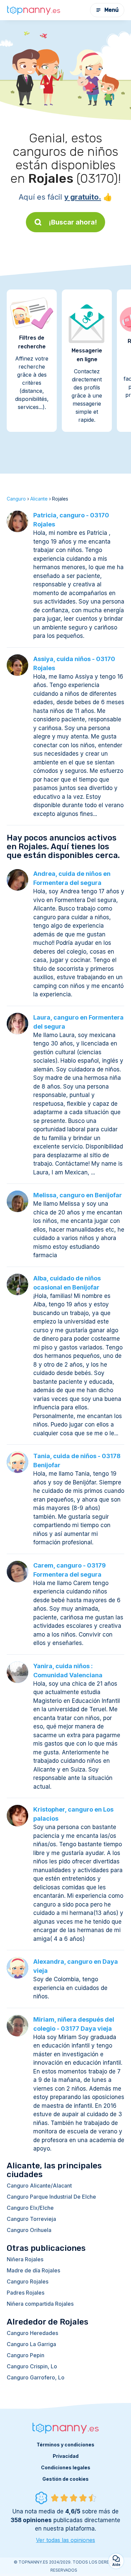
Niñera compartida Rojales (40, 2304)
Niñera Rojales (25, 2259)
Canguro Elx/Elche (30, 2208)
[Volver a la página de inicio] (34, 10)
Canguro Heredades (32, 2333)
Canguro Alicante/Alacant (39, 2186)
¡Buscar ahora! (73, 222)
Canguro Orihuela (29, 2230)
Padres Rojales (26, 2293)
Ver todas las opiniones (65, 2540)
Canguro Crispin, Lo (32, 2366)
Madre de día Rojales (33, 2270)
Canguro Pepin (26, 2355)
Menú (112, 10)
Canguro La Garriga (31, 2344)
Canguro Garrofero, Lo (36, 2377)
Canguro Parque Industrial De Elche (51, 2197)
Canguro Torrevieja (31, 2219)
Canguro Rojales (28, 2281)
